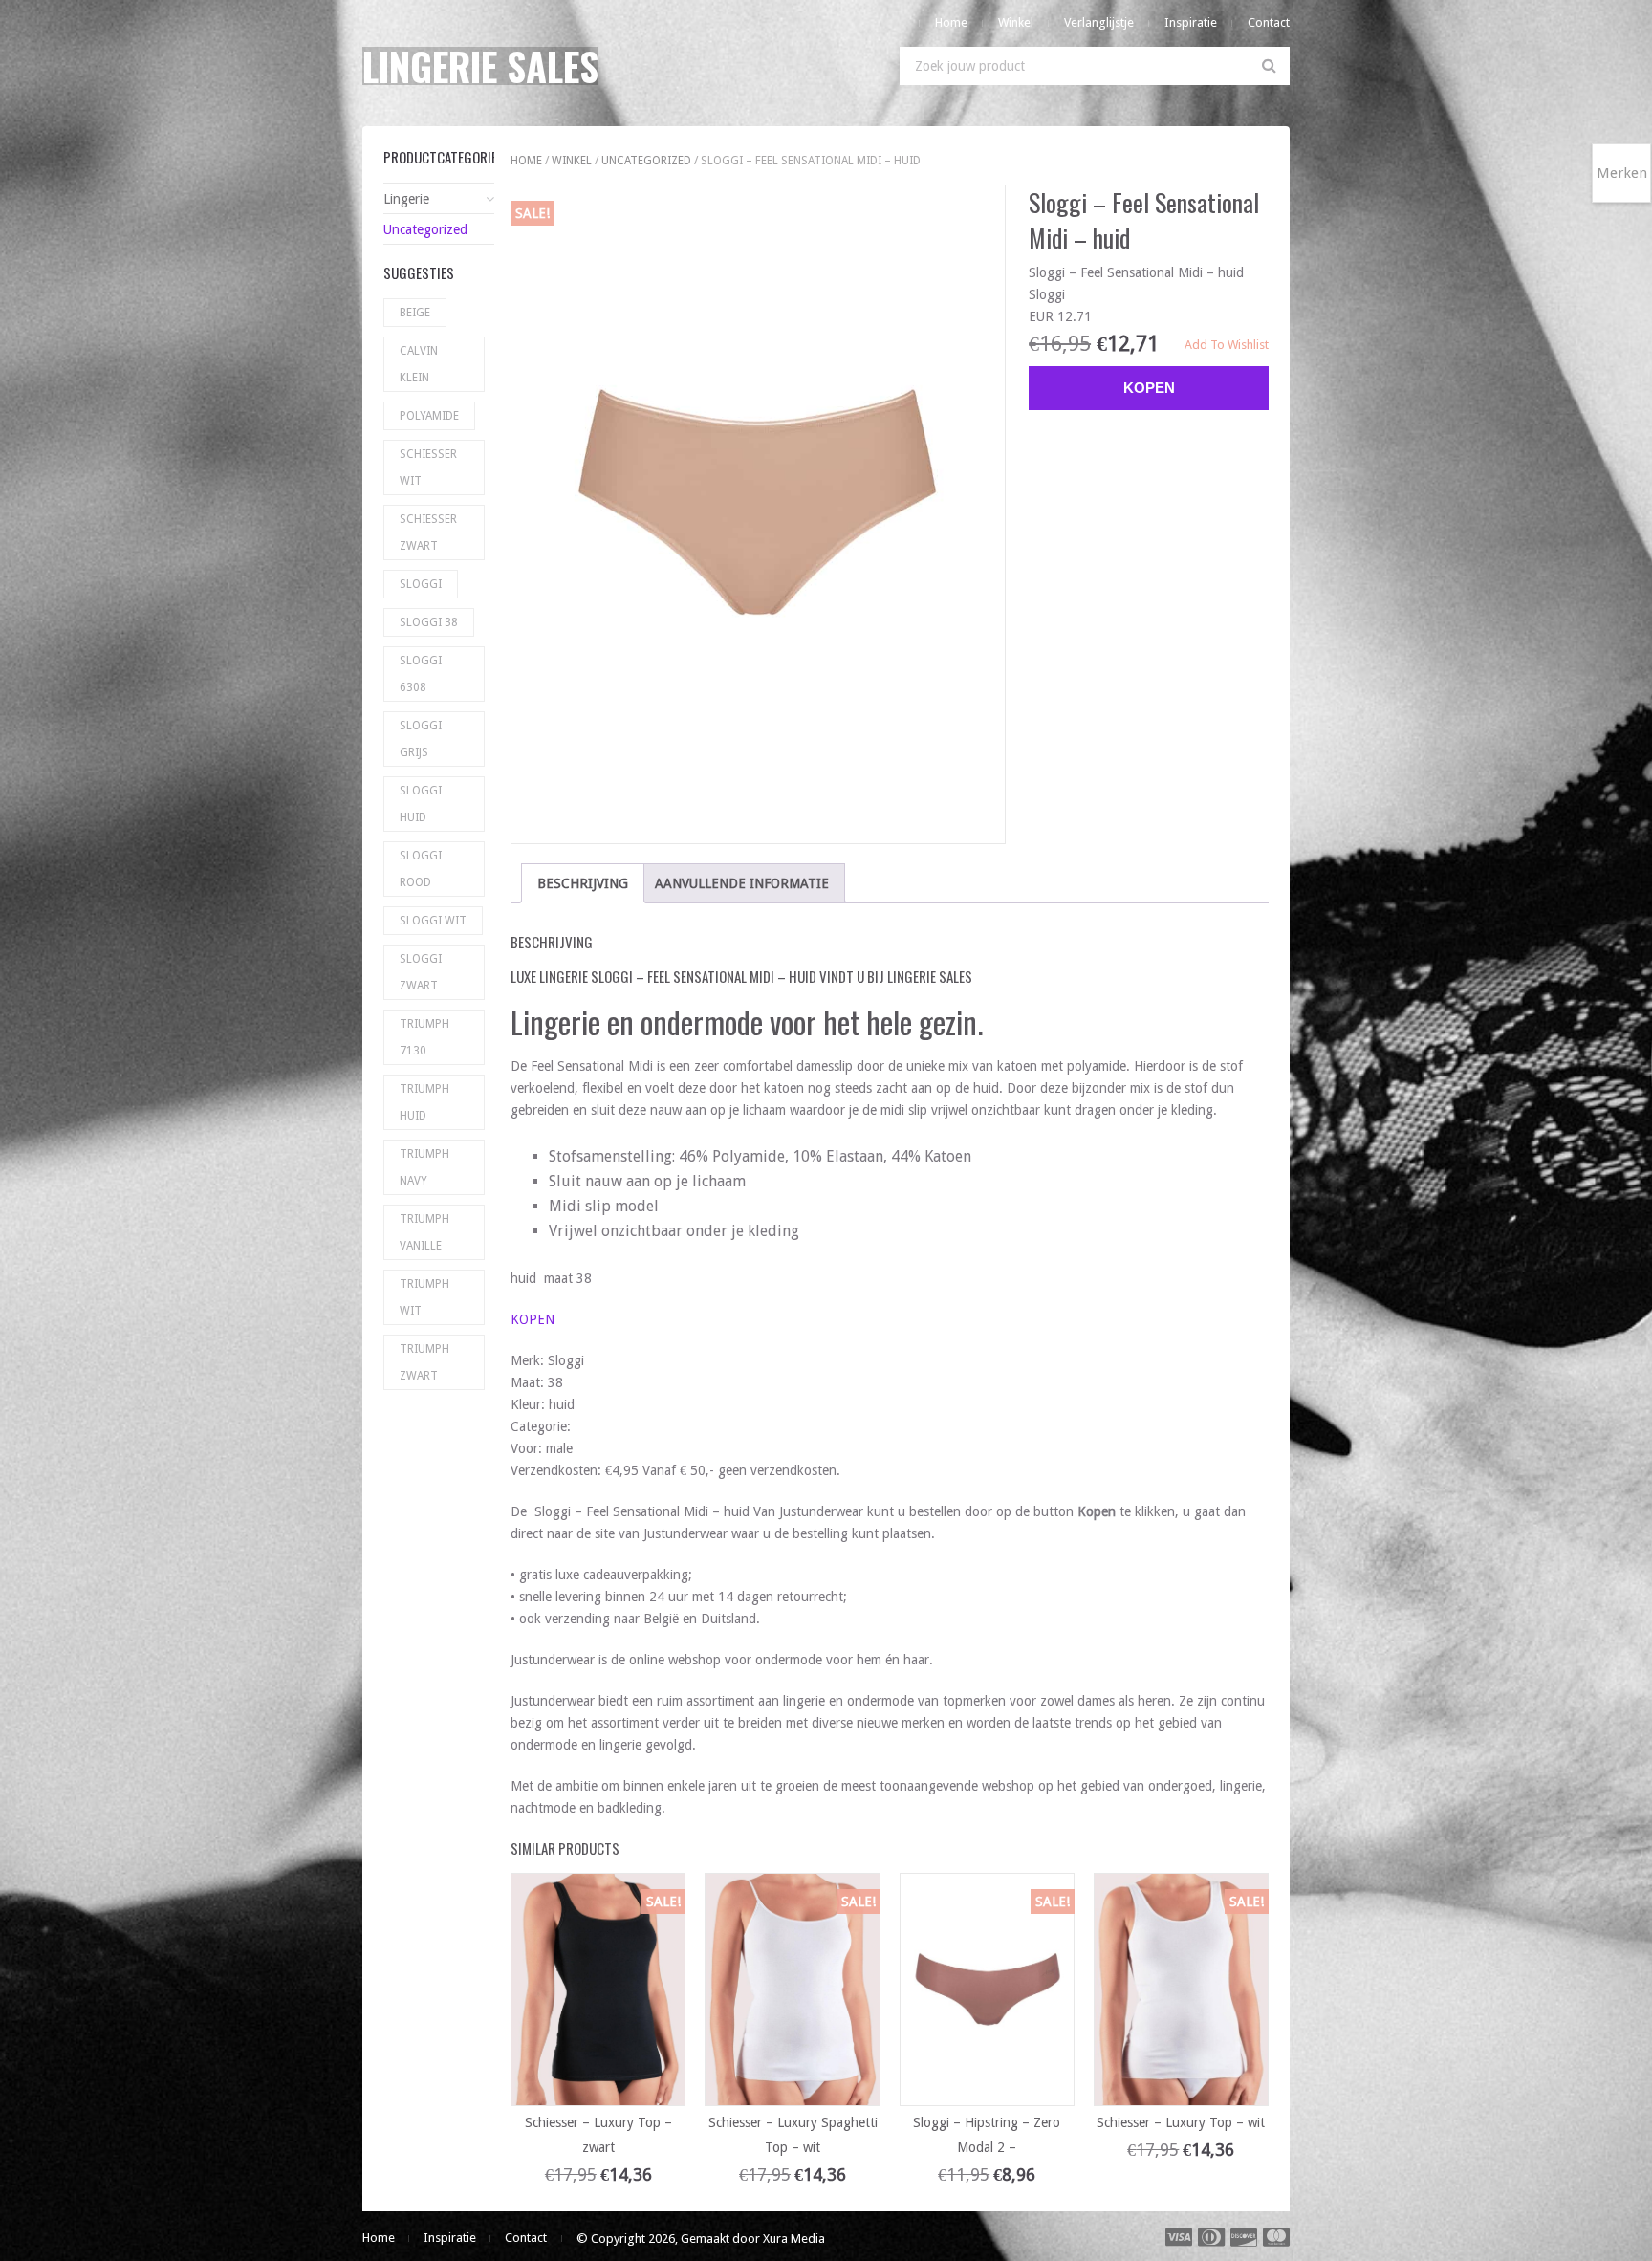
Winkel (1016, 22)
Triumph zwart (424, 1362)
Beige (415, 313)
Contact (1269, 22)
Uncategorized (646, 161)
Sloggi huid (421, 804)
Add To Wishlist (1227, 345)
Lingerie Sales (480, 66)
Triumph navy (424, 1167)
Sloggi (421, 584)
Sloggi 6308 (421, 674)
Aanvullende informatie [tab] (742, 883)
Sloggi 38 (429, 622)
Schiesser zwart (428, 533)
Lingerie (406, 199)
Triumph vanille (424, 1232)
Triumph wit (424, 1297)
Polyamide (429, 416)
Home (951, 22)
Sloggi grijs (421, 739)
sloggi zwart (421, 972)
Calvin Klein (419, 364)
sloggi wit (433, 921)
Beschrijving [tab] (583, 883)
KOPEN (533, 1319)
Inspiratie (1191, 22)
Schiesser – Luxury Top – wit (1181, 2122)
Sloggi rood (421, 869)
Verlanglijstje (1099, 22)
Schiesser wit (428, 467)
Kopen (1149, 388)
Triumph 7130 (424, 1037)
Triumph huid (424, 1102)
